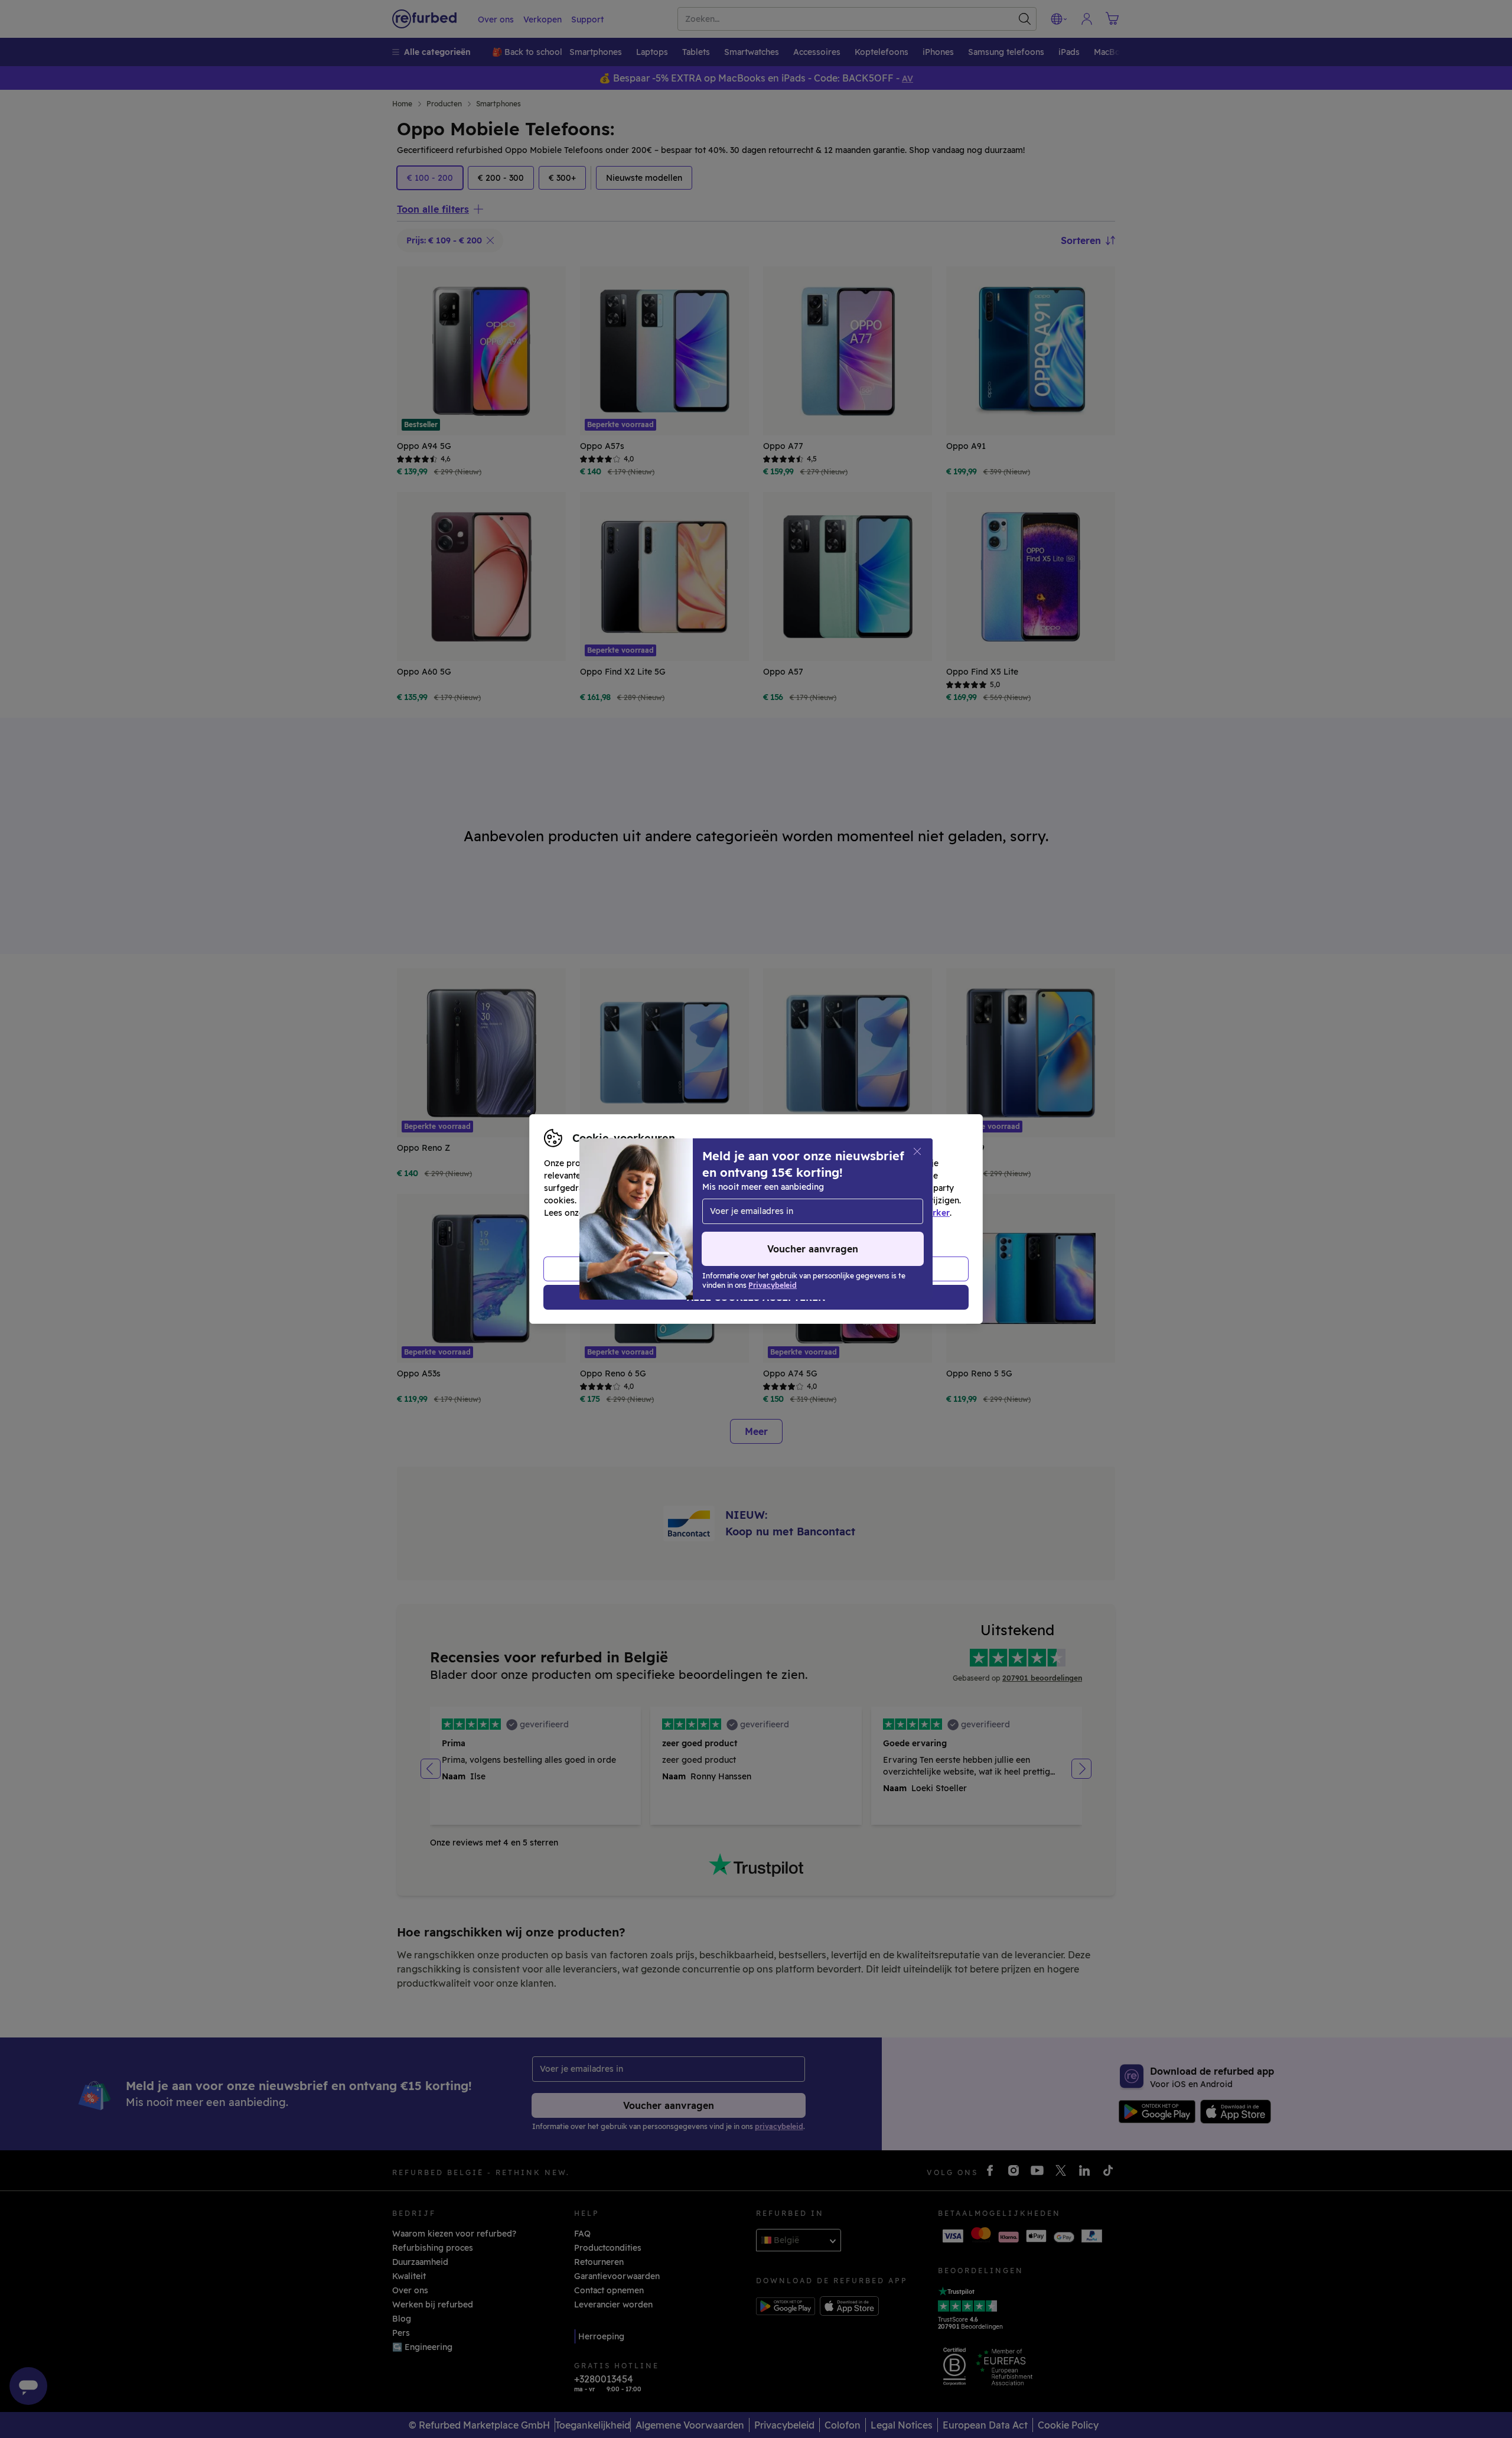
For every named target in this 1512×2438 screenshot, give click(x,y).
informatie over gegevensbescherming (665, 1213)
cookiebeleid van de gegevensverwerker (867, 1213)
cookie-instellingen (822, 1200)
